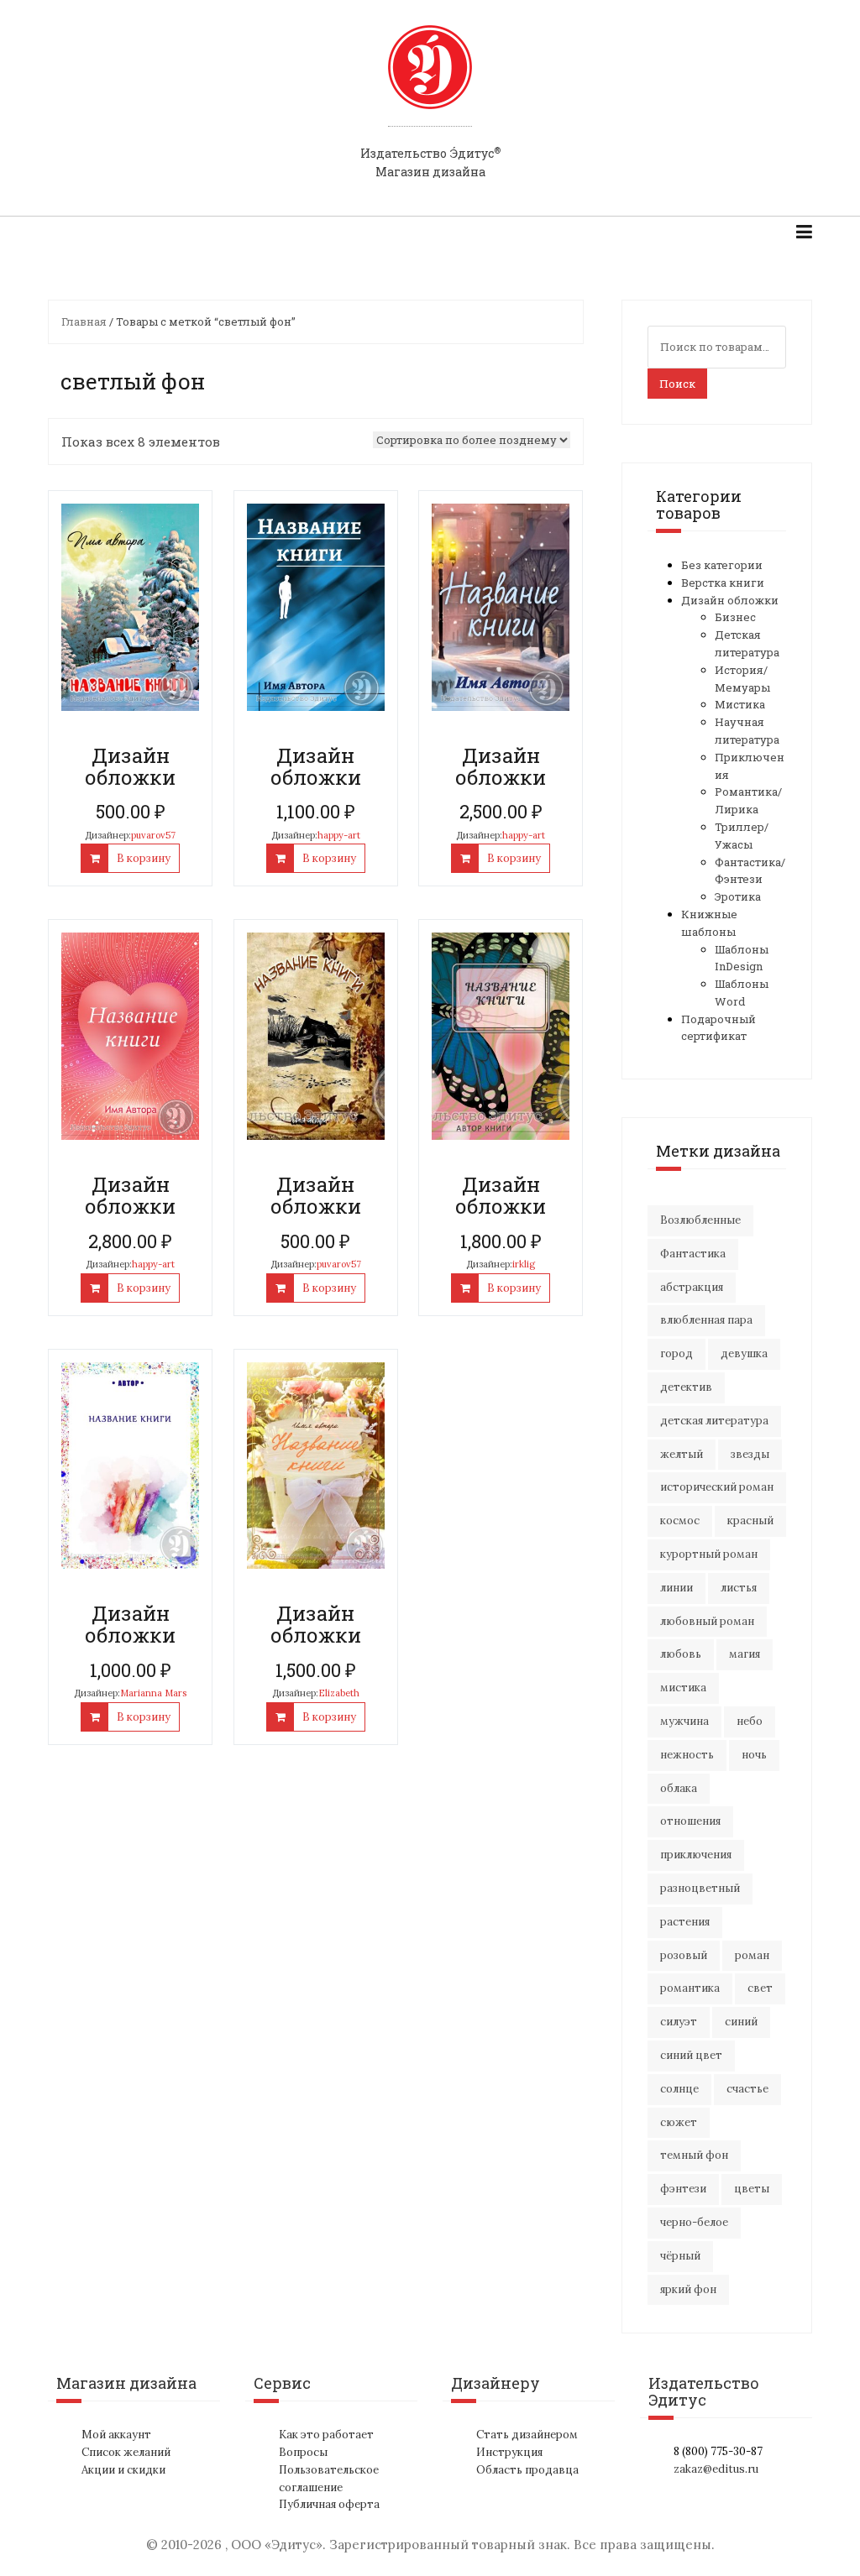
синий (741, 2022)
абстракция (692, 1287)
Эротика (738, 896)
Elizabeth (339, 1693)
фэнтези (683, 2189)
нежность (687, 1755)
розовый (684, 1955)
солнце (679, 2089)
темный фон (694, 2155)
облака (679, 1788)
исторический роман (717, 1487)
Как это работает (326, 2435)
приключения (696, 1855)
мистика (683, 1688)
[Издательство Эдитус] (430, 83)
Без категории (722, 565)
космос (680, 1521)
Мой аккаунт (116, 2435)
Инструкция (509, 2452)
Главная (84, 321)
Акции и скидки (123, 2470)
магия (745, 1654)
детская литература (714, 1421)
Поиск (677, 384)
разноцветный (700, 1888)
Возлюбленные (700, 1220)
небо (750, 1721)
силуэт (679, 2022)
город (676, 1353)
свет (760, 1988)
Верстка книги (723, 583)
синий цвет (691, 2055)
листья (739, 1588)
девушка (744, 1353)
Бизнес (735, 617)
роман (752, 1955)
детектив (686, 1387)
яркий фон (688, 2289)
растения (685, 1922)
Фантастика (693, 1254)
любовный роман (707, 1621)
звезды (750, 1454)
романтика (690, 1988)
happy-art (339, 835)
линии (676, 1588)
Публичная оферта (329, 2504)
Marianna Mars (153, 1693)
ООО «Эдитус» (277, 2545)
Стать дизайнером (527, 2435)
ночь (754, 1755)
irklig (524, 1264)
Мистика (740, 704)
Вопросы (303, 2452)
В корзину (144, 858)
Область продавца (527, 2470)
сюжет (679, 2122)
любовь (681, 1654)
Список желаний (126, 2452)
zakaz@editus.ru (716, 2469)
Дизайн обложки (730, 600)
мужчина (684, 1721)
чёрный (680, 2256)
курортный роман (709, 1554)
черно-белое (694, 2222)
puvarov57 (153, 835)
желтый (682, 1454)
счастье (747, 2089)
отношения (690, 1821)
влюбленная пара (706, 1320)
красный (750, 1521)
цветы (752, 2189)
